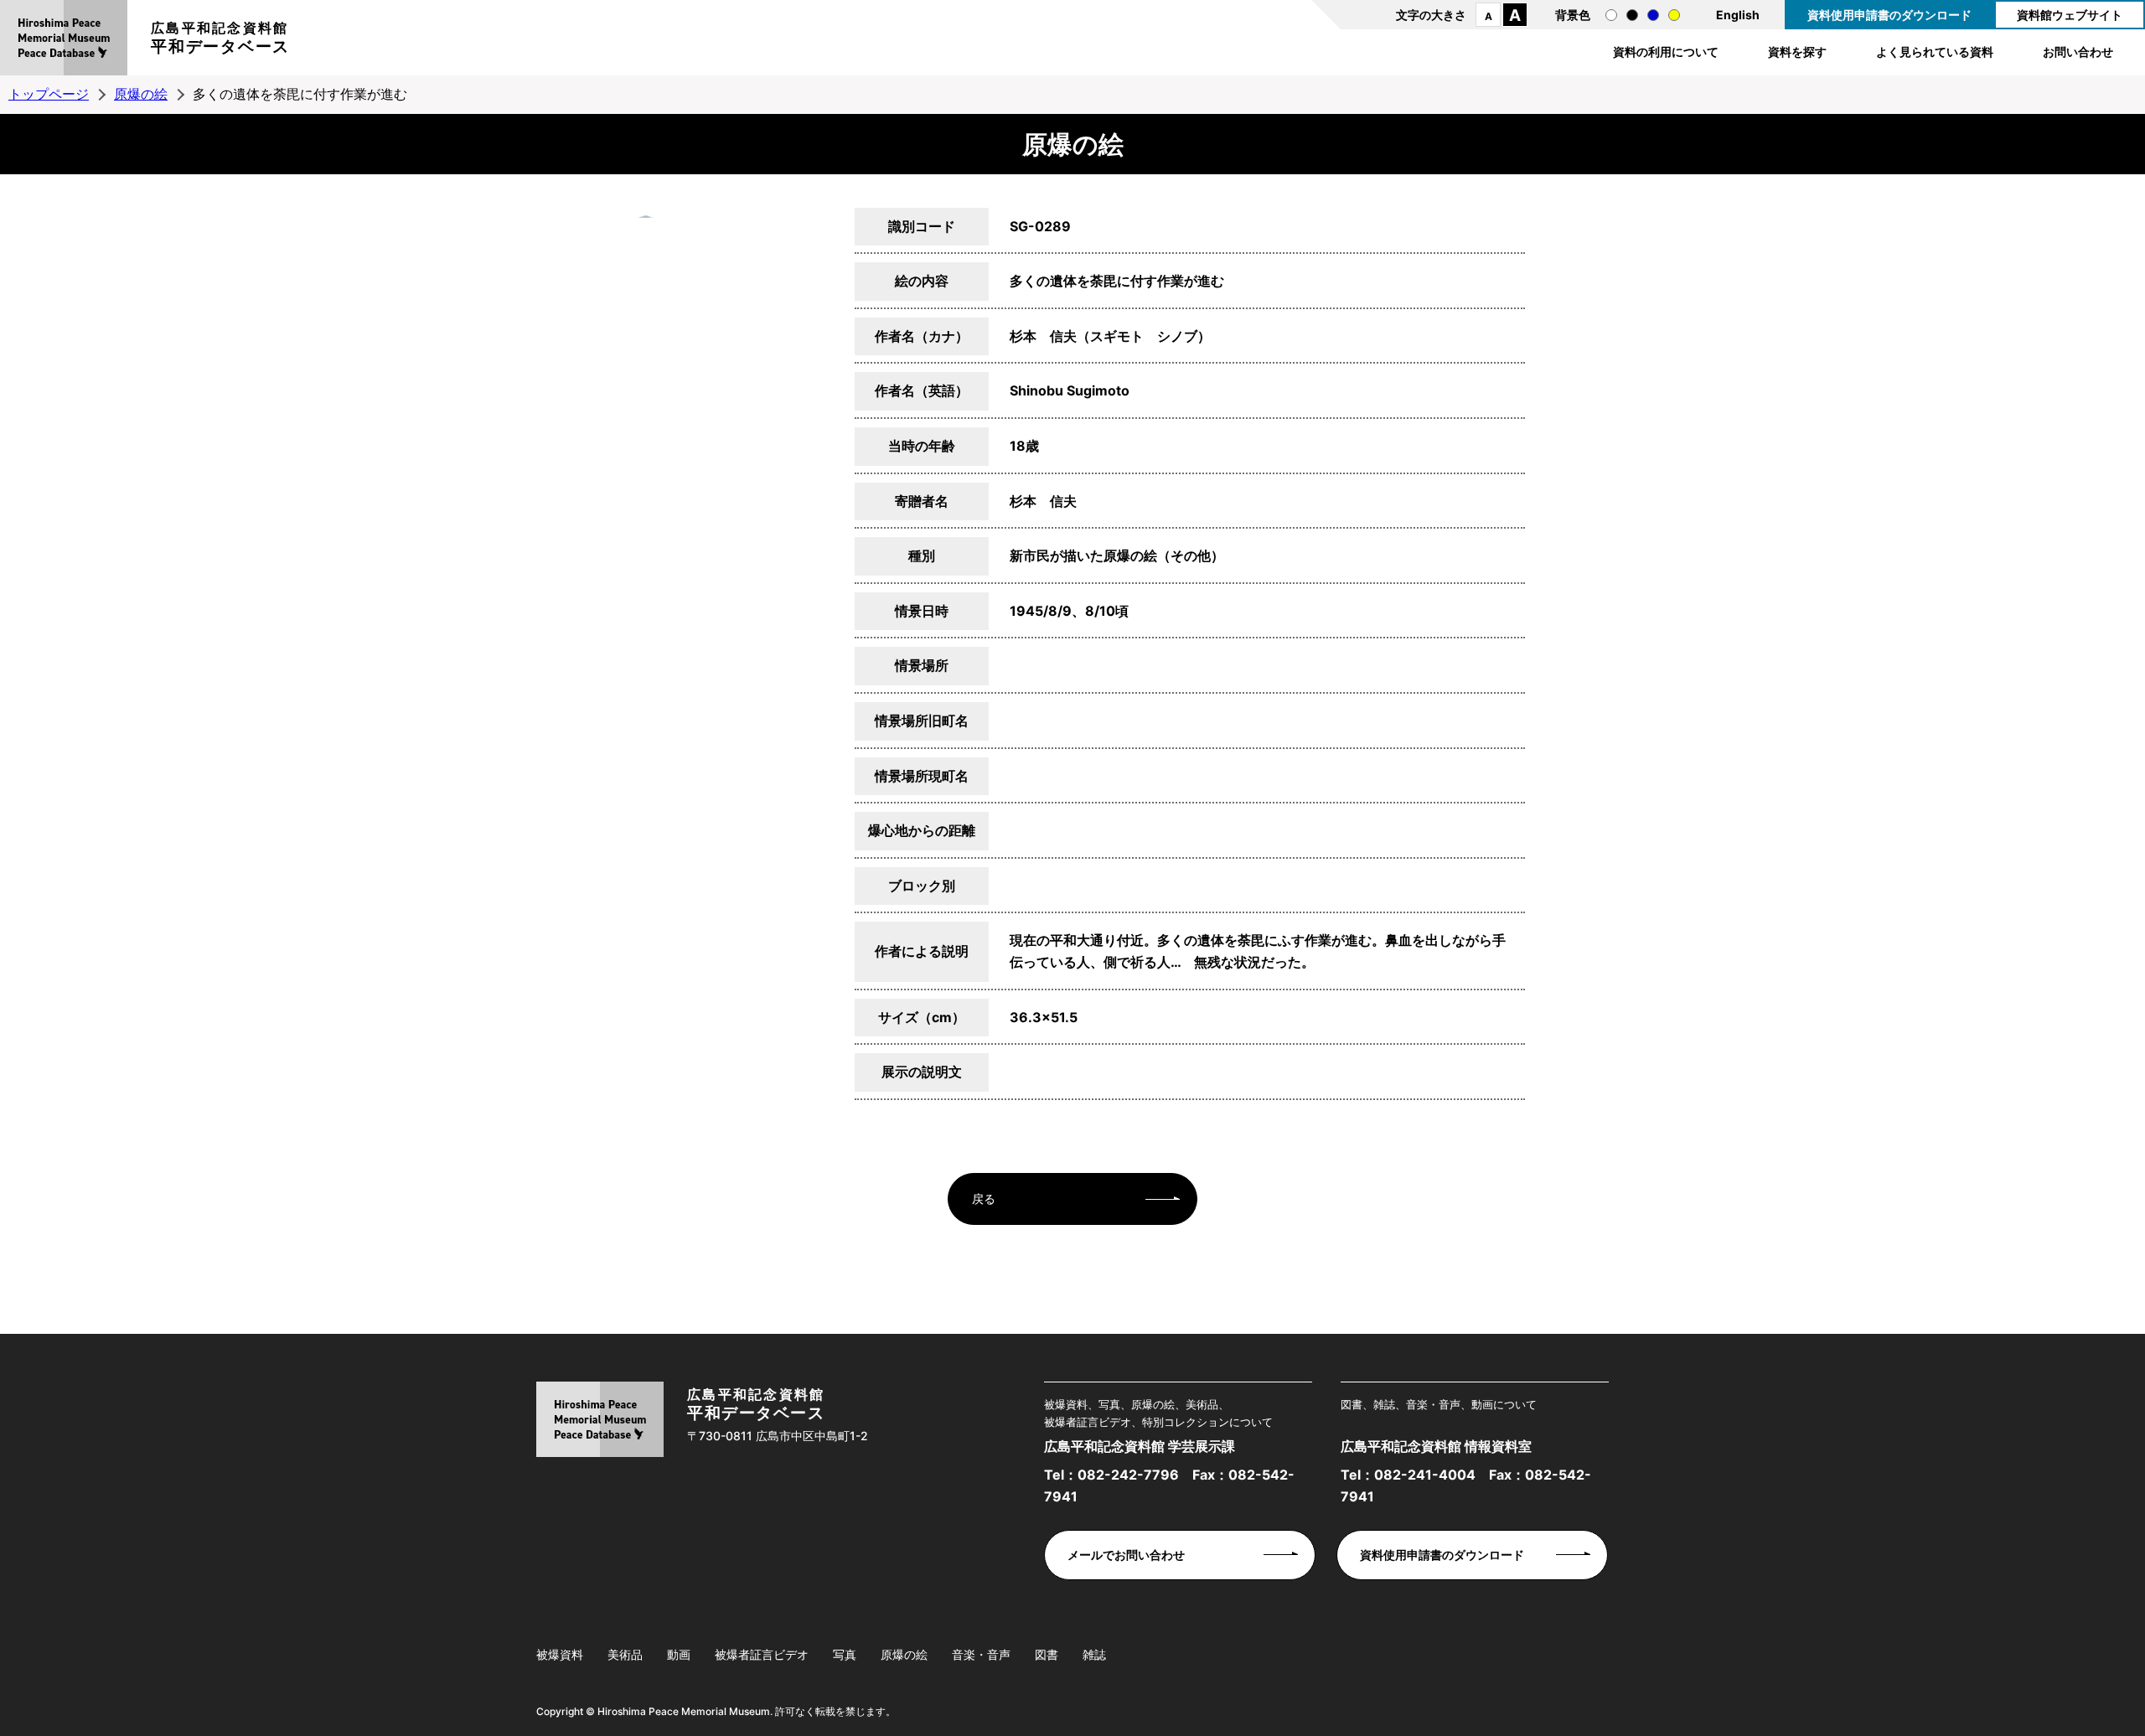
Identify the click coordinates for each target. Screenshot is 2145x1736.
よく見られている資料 (1935, 52)
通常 (1611, 15)
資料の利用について (1666, 52)
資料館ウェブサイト (2070, 15)
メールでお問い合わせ (1126, 1555)
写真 (845, 1654)
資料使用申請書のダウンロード (1889, 15)
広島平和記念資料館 (220, 38)
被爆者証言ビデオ (762, 1654)
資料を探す (1797, 52)
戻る (984, 1199)
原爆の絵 (141, 94)
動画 (679, 1654)
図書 (1047, 1654)
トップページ (49, 94)
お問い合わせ (2078, 52)
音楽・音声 (981, 1654)
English (1738, 15)
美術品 (625, 1654)
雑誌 (1094, 1654)
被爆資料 (560, 1654)
